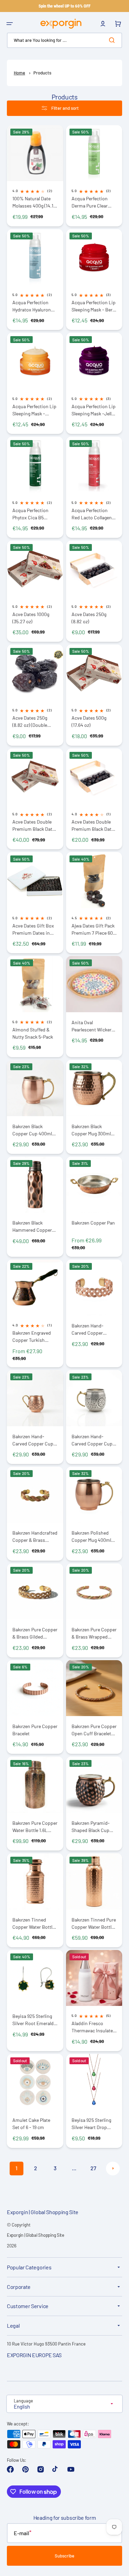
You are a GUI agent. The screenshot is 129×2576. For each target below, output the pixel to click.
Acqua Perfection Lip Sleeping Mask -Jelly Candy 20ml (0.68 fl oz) (94, 410)
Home (19, 73)
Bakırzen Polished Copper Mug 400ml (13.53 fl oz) (91, 1537)
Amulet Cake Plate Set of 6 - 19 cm (31, 2124)
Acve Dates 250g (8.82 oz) (89, 618)
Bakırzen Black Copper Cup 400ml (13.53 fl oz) (32, 1130)
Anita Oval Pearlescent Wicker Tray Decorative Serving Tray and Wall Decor (93, 1026)
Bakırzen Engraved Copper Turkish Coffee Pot (32, 1337)
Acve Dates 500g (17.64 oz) (89, 721)
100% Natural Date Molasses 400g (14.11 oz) (34, 202)
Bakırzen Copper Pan (93, 1223)
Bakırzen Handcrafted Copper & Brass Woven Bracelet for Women (35, 1537)
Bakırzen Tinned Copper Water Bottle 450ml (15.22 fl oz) (34, 1923)
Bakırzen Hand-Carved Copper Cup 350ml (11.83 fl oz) (33, 1440)
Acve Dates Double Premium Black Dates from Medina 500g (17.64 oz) (94, 825)
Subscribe (64, 2556)
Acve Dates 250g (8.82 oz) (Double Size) (30, 722)
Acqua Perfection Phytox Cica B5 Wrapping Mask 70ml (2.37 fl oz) (34, 514)
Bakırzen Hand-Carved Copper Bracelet (88, 1329)
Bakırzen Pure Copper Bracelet (35, 1730)
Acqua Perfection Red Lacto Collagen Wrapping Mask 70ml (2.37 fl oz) (93, 514)
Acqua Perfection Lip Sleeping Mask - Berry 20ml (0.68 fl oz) (94, 306)
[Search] (113, 40)
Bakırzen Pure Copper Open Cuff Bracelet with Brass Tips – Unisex (94, 1730)
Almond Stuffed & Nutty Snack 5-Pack (33, 1033)
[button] (10, 24)
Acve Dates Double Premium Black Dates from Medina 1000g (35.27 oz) (35, 825)
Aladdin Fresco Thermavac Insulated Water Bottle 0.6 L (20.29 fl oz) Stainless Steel (94, 2027)
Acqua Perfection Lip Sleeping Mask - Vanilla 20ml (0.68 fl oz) (34, 410)
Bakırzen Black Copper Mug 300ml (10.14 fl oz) (91, 1130)
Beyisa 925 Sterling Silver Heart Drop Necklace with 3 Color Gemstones (94, 2124)
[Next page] (113, 2169)
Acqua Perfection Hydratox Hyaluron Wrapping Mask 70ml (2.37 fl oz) (34, 306)
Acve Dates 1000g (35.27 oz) (31, 618)
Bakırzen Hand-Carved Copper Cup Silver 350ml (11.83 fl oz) (92, 1440)
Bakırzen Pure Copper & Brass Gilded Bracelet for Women (35, 1633)
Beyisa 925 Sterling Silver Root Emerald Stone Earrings (33, 2020)
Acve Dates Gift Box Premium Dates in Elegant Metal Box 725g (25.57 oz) (33, 929)
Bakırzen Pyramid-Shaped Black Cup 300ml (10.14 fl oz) (91, 1827)
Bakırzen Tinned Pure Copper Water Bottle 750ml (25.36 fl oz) (94, 1923)
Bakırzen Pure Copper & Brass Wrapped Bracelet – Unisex (94, 1633)
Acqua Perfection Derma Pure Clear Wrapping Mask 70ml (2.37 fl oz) (93, 202)
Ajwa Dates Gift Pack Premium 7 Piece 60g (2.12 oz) (93, 929)
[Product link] (35, 176)
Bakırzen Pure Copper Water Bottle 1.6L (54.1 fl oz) (35, 1827)
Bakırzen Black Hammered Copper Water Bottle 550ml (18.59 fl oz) (32, 1226)
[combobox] (64, 40)
